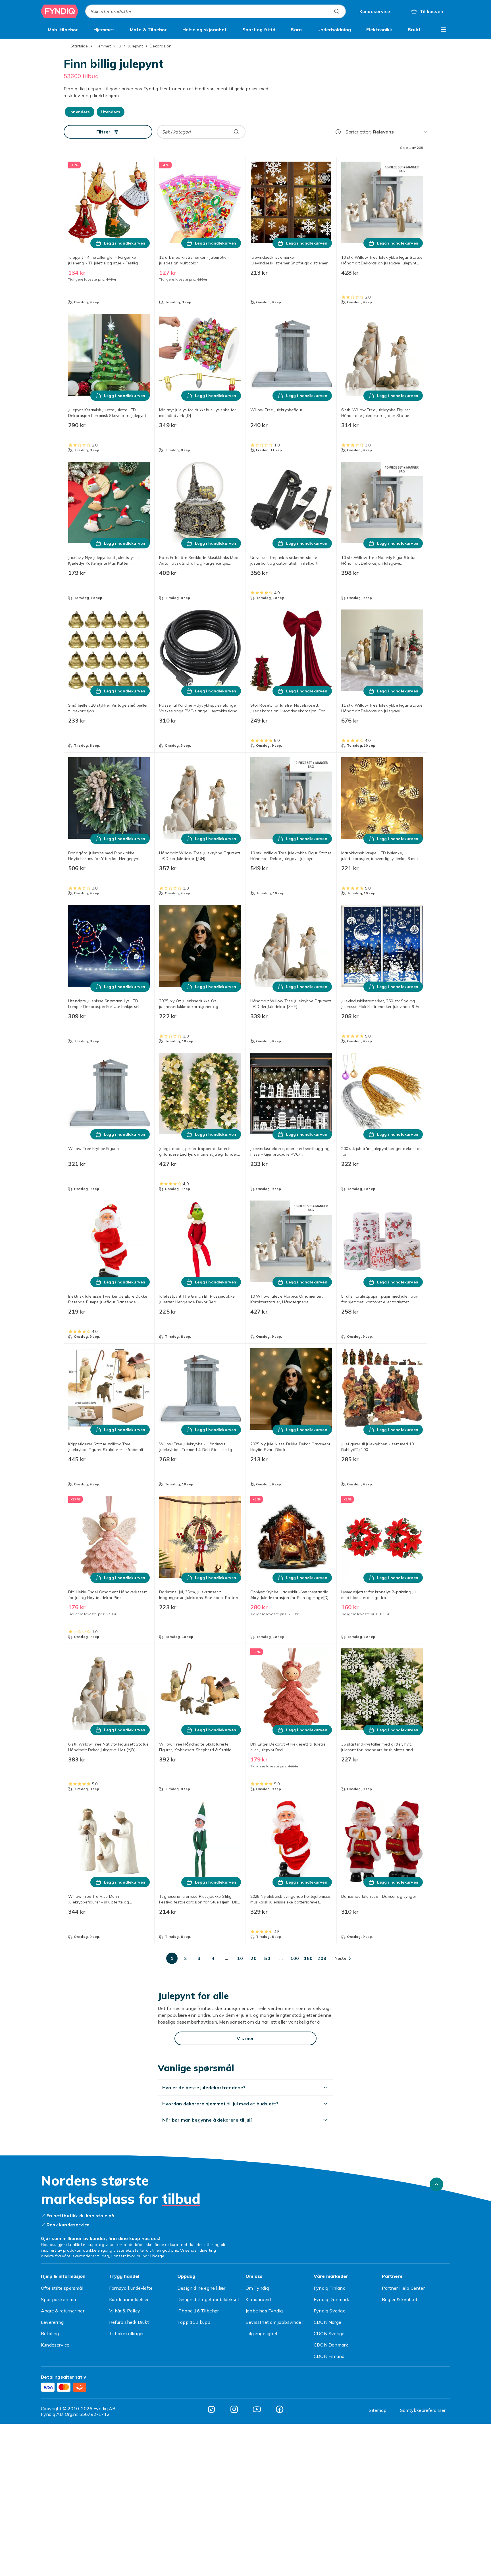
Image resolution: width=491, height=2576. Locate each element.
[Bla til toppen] (436, 2184)
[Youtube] (257, 2409)
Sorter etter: (358, 132)
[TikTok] (211, 2409)
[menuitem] (63, 30)
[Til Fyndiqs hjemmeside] (60, 11)
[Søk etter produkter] (337, 11)
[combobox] (216, 11)
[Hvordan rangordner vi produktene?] (338, 132)
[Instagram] (234, 2409)
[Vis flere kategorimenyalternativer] (443, 30)
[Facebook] (280, 2409)
